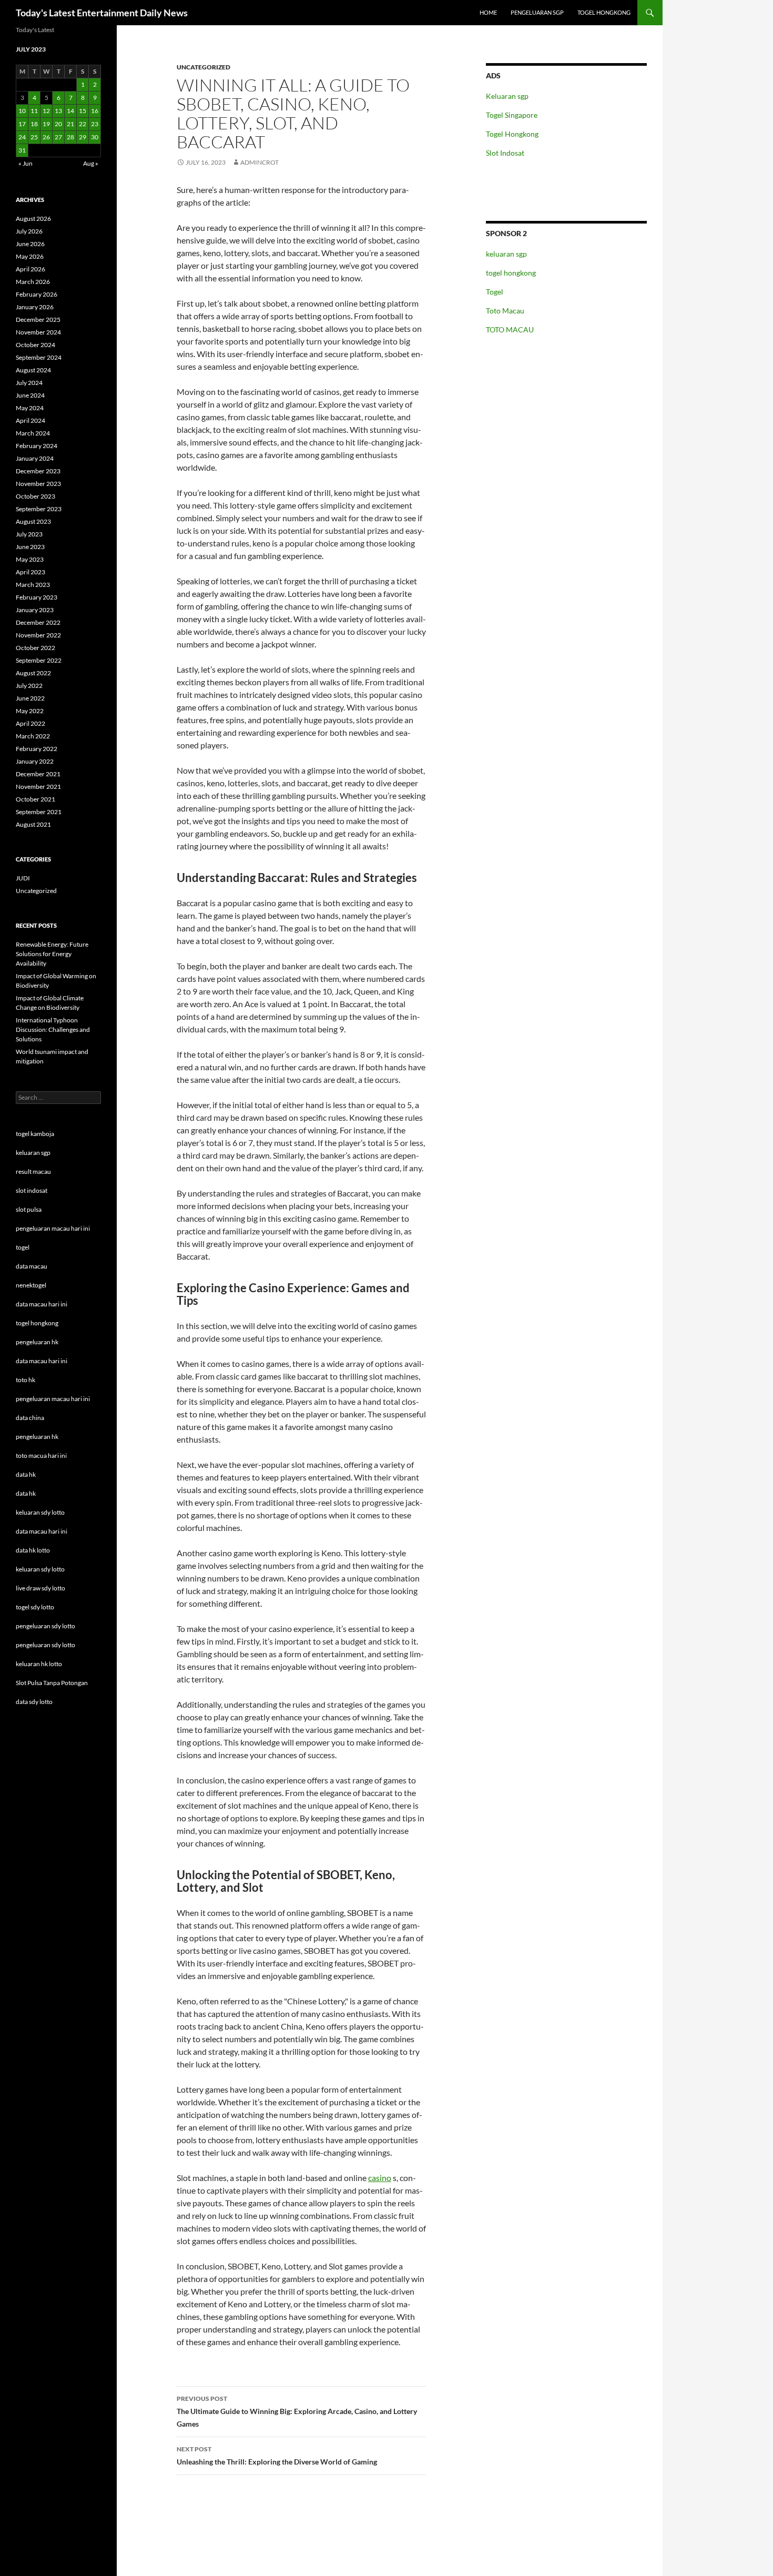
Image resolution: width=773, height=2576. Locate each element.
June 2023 (30, 547)
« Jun (26, 163)
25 (34, 137)
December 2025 (38, 320)
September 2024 (39, 357)
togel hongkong (511, 273)
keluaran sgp (506, 254)
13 (58, 111)
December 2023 (38, 471)
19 (46, 124)
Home (488, 12)
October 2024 (35, 345)
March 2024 (33, 433)
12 (46, 111)
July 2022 (29, 686)
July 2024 (29, 383)
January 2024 (35, 458)
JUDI (23, 878)
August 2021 (33, 824)
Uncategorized (204, 67)
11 (34, 111)
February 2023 (37, 597)
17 (22, 124)
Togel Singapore (512, 115)
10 (22, 111)
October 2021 (35, 799)
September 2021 (39, 812)
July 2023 (29, 534)
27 (58, 137)
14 (70, 111)
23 (95, 124)
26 (46, 137)
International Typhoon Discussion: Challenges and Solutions (53, 1030)
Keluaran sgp (507, 96)
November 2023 (38, 484)
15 (83, 111)
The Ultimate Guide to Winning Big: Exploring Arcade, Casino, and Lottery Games (297, 2411)
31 (22, 150)
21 (70, 124)
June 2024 (30, 395)
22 (83, 124)
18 (34, 124)
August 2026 (33, 219)
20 (58, 124)
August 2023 (33, 521)
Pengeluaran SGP (537, 12)
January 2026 (35, 307)
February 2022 (37, 749)
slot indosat (32, 1190)
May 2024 (30, 408)
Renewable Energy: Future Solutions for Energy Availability (52, 954)
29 (83, 137)
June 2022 (30, 698)
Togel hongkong (604, 12)
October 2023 (35, 496)
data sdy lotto (34, 1702)
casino (380, 2178)
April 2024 (30, 420)
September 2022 (39, 660)
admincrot (260, 162)
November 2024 (38, 332)
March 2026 (33, 282)
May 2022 (30, 711)
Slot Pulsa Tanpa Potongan (52, 1683)
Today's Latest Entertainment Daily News (102, 13)
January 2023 (35, 610)
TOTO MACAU (510, 329)
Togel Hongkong (512, 134)
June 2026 (30, 244)
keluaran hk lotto (39, 1664)
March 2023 (33, 585)
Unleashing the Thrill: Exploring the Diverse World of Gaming (277, 2456)
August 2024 (33, 370)
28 (70, 137)
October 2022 (35, 648)
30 (95, 137)
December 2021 (38, 774)
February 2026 (37, 294)
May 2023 (30, 559)
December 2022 (38, 622)
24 (22, 137)
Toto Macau (505, 311)
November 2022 (38, 635)
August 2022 (33, 673)
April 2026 (30, 269)
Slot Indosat (505, 153)
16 (95, 111)
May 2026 (30, 256)
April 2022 (30, 723)
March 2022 (33, 736)
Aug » (91, 163)
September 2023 (39, 509)
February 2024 (37, 446)
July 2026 (29, 231)
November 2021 (38, 787)
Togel (495, 292)
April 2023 (30, 572)
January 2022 (35, 761)
